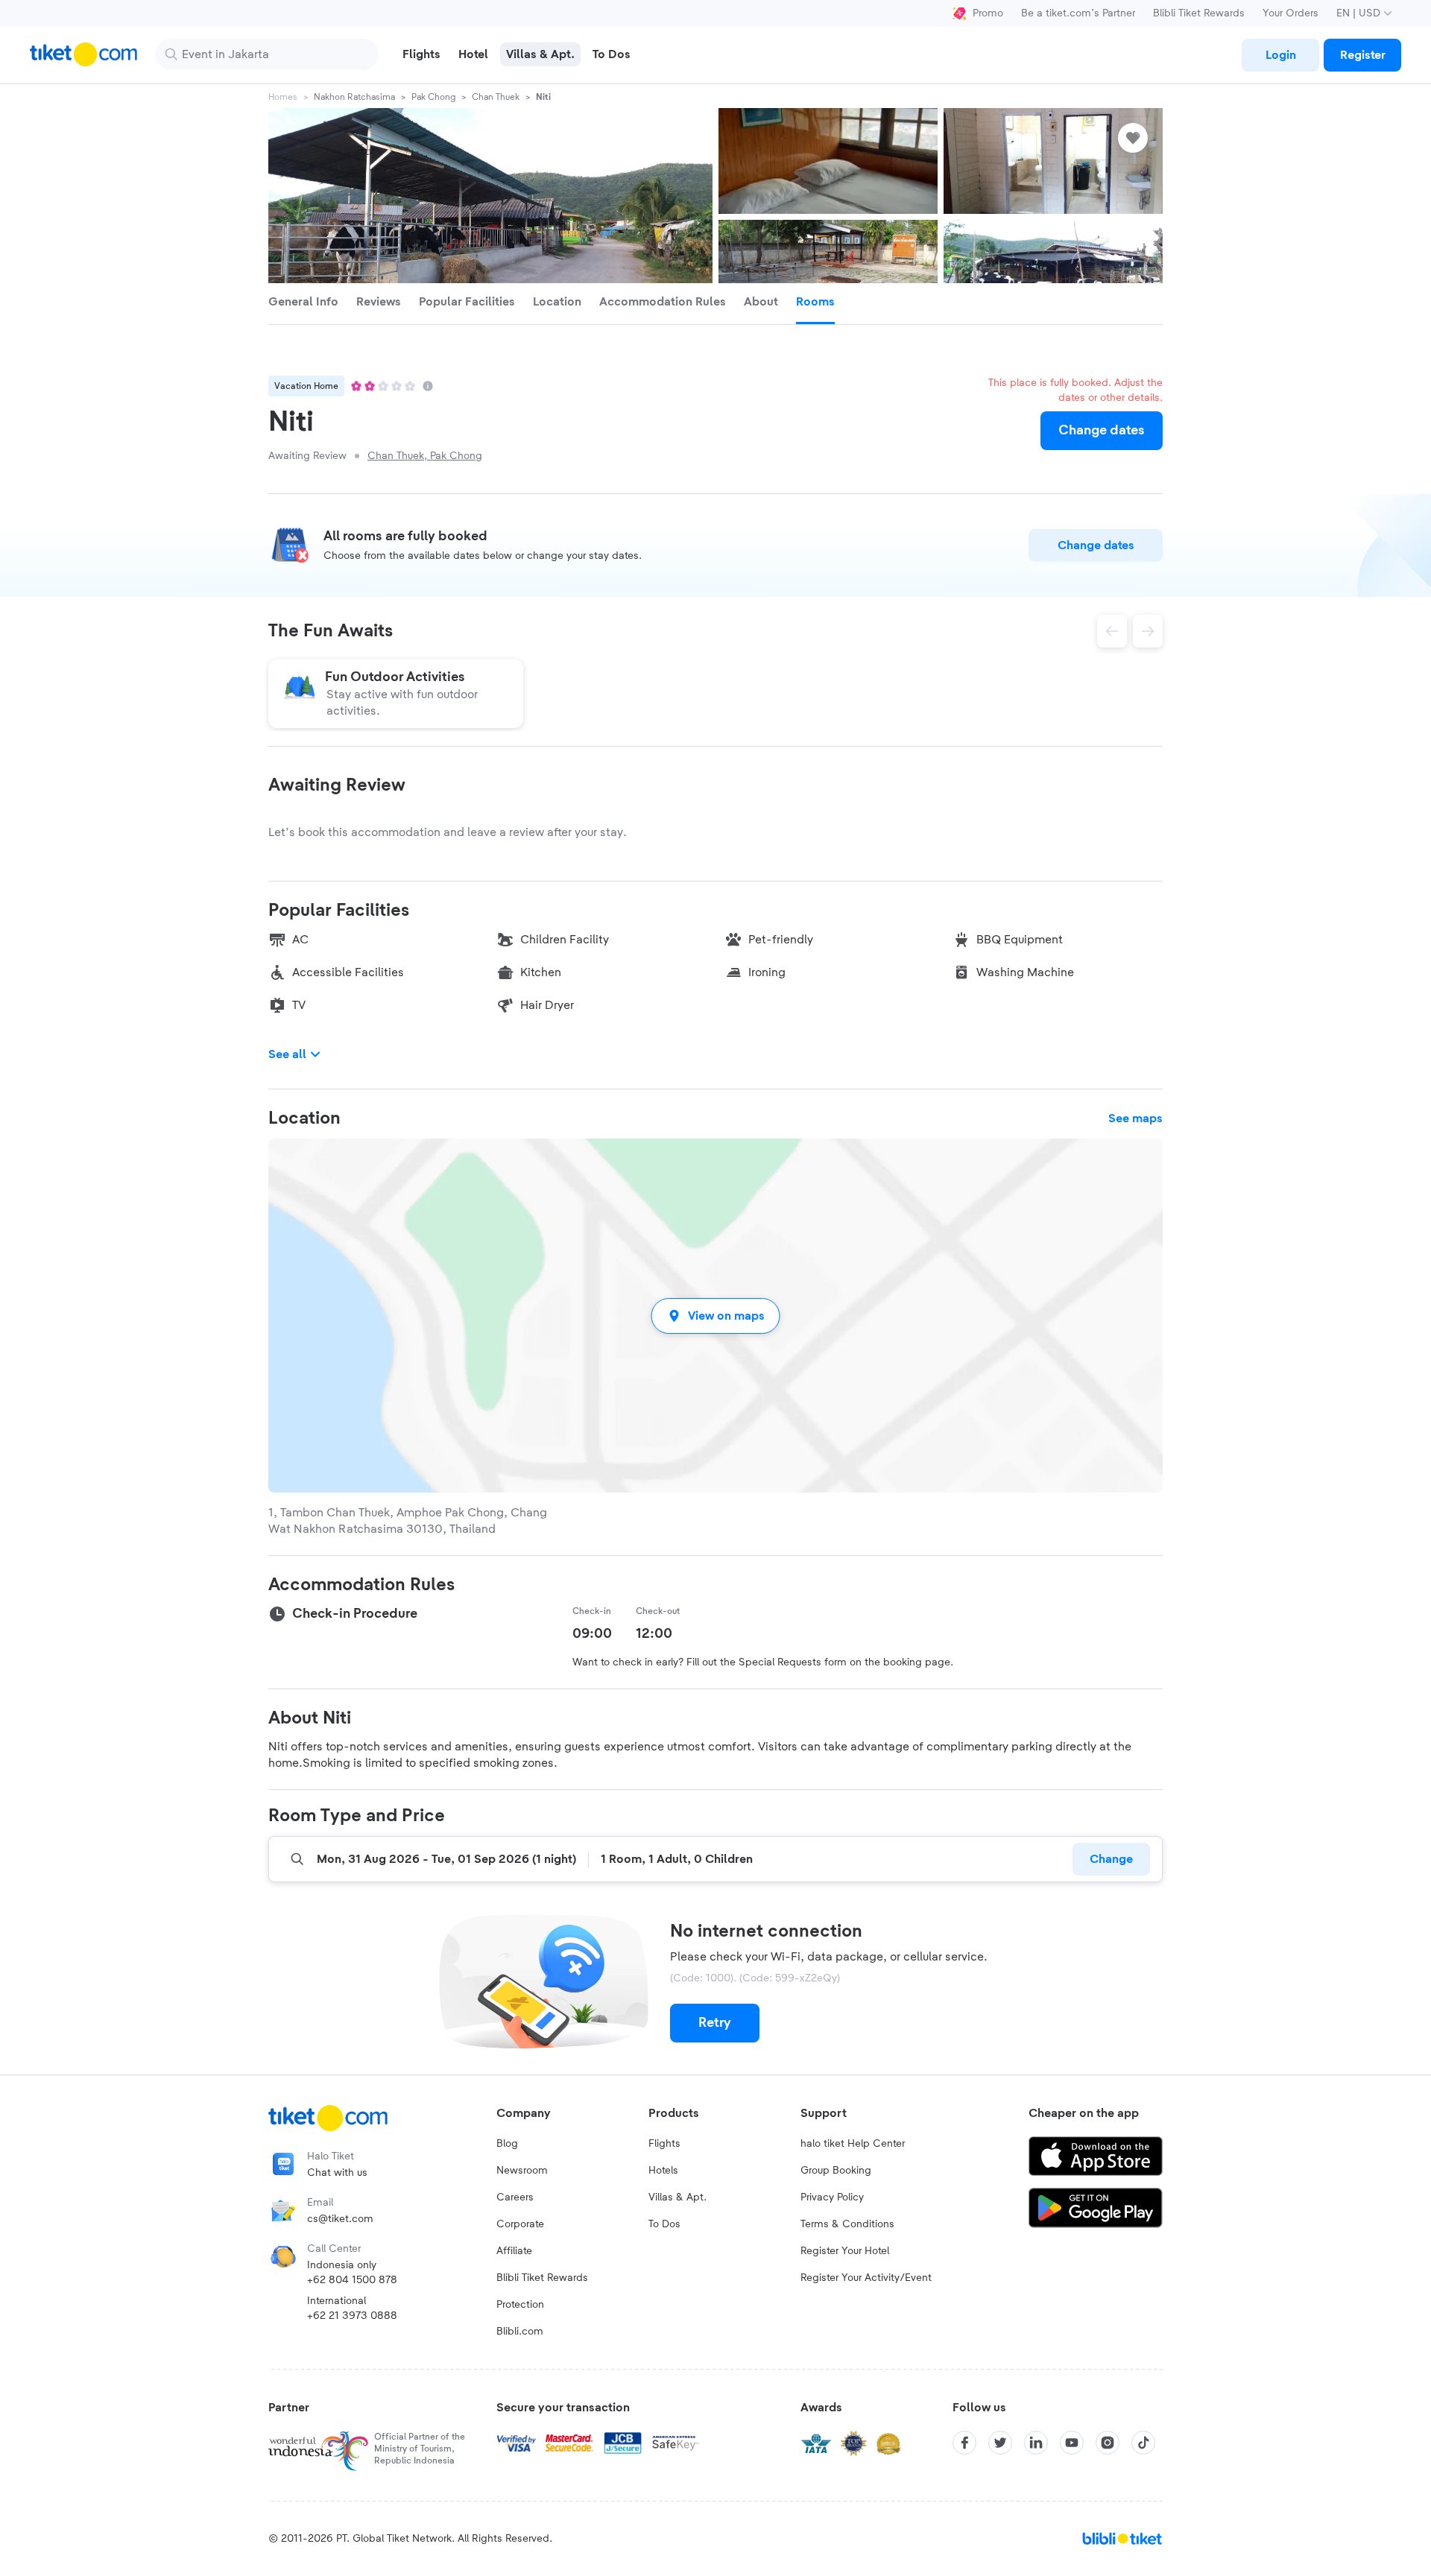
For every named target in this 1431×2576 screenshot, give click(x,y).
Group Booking (836, 2171)
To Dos (664, 2224)
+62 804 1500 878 (352, 2280)
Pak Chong (433, 97)
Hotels (663, 2171)
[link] (1280, 55)
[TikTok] (1143, 2443)
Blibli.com (520, 2332)
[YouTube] (1072, 2443)
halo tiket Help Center (853, 2144)
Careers (515, 2197)
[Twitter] (1000, 2443)
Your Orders (1291, 13)
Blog (507, 2144)
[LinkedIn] (1036, 2443)
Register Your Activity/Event (866, 2278)
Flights (664, 2144)
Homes (283, 97)
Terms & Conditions (847, 2224)
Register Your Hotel (845, 2251)
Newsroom (522, 2171)
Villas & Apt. (677, 2197)
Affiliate (514, 2251)
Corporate (520, 2224)
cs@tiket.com (340, 2219)
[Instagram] (1108, 2443)
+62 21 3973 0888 (352, 2316)
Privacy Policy (832, 2197)
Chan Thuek (496, 97)
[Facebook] (964, 2443)
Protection (520, 2305)
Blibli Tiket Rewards (1199, 13)
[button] (715, 1316)
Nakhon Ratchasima (354, 97)
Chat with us (337, 2173)
